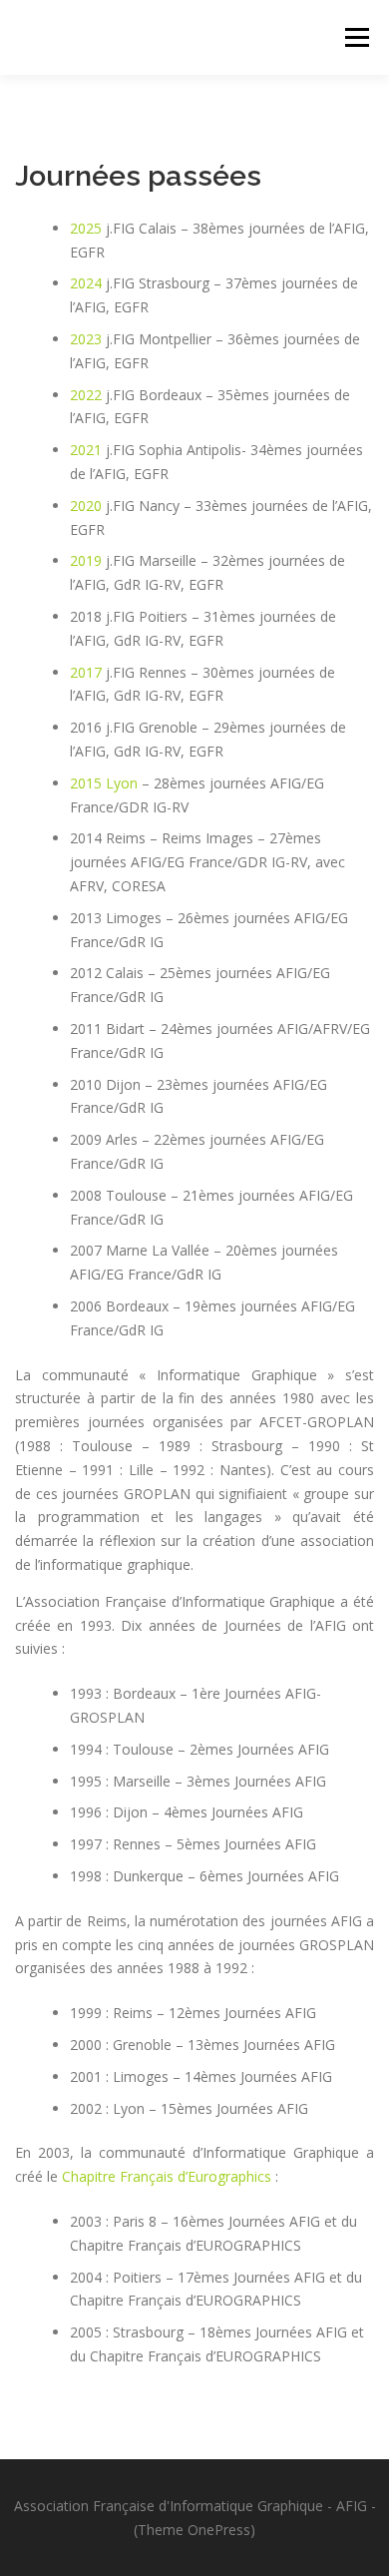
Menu (357, 37)
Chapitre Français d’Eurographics (167, 2176)
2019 (86, 560)
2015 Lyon (104, 783)
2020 (86, 506)
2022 (86, 395)
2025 (86, 228)
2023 (86, 339)
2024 (86, 283)
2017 (86, 672)
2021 (86, 450)
